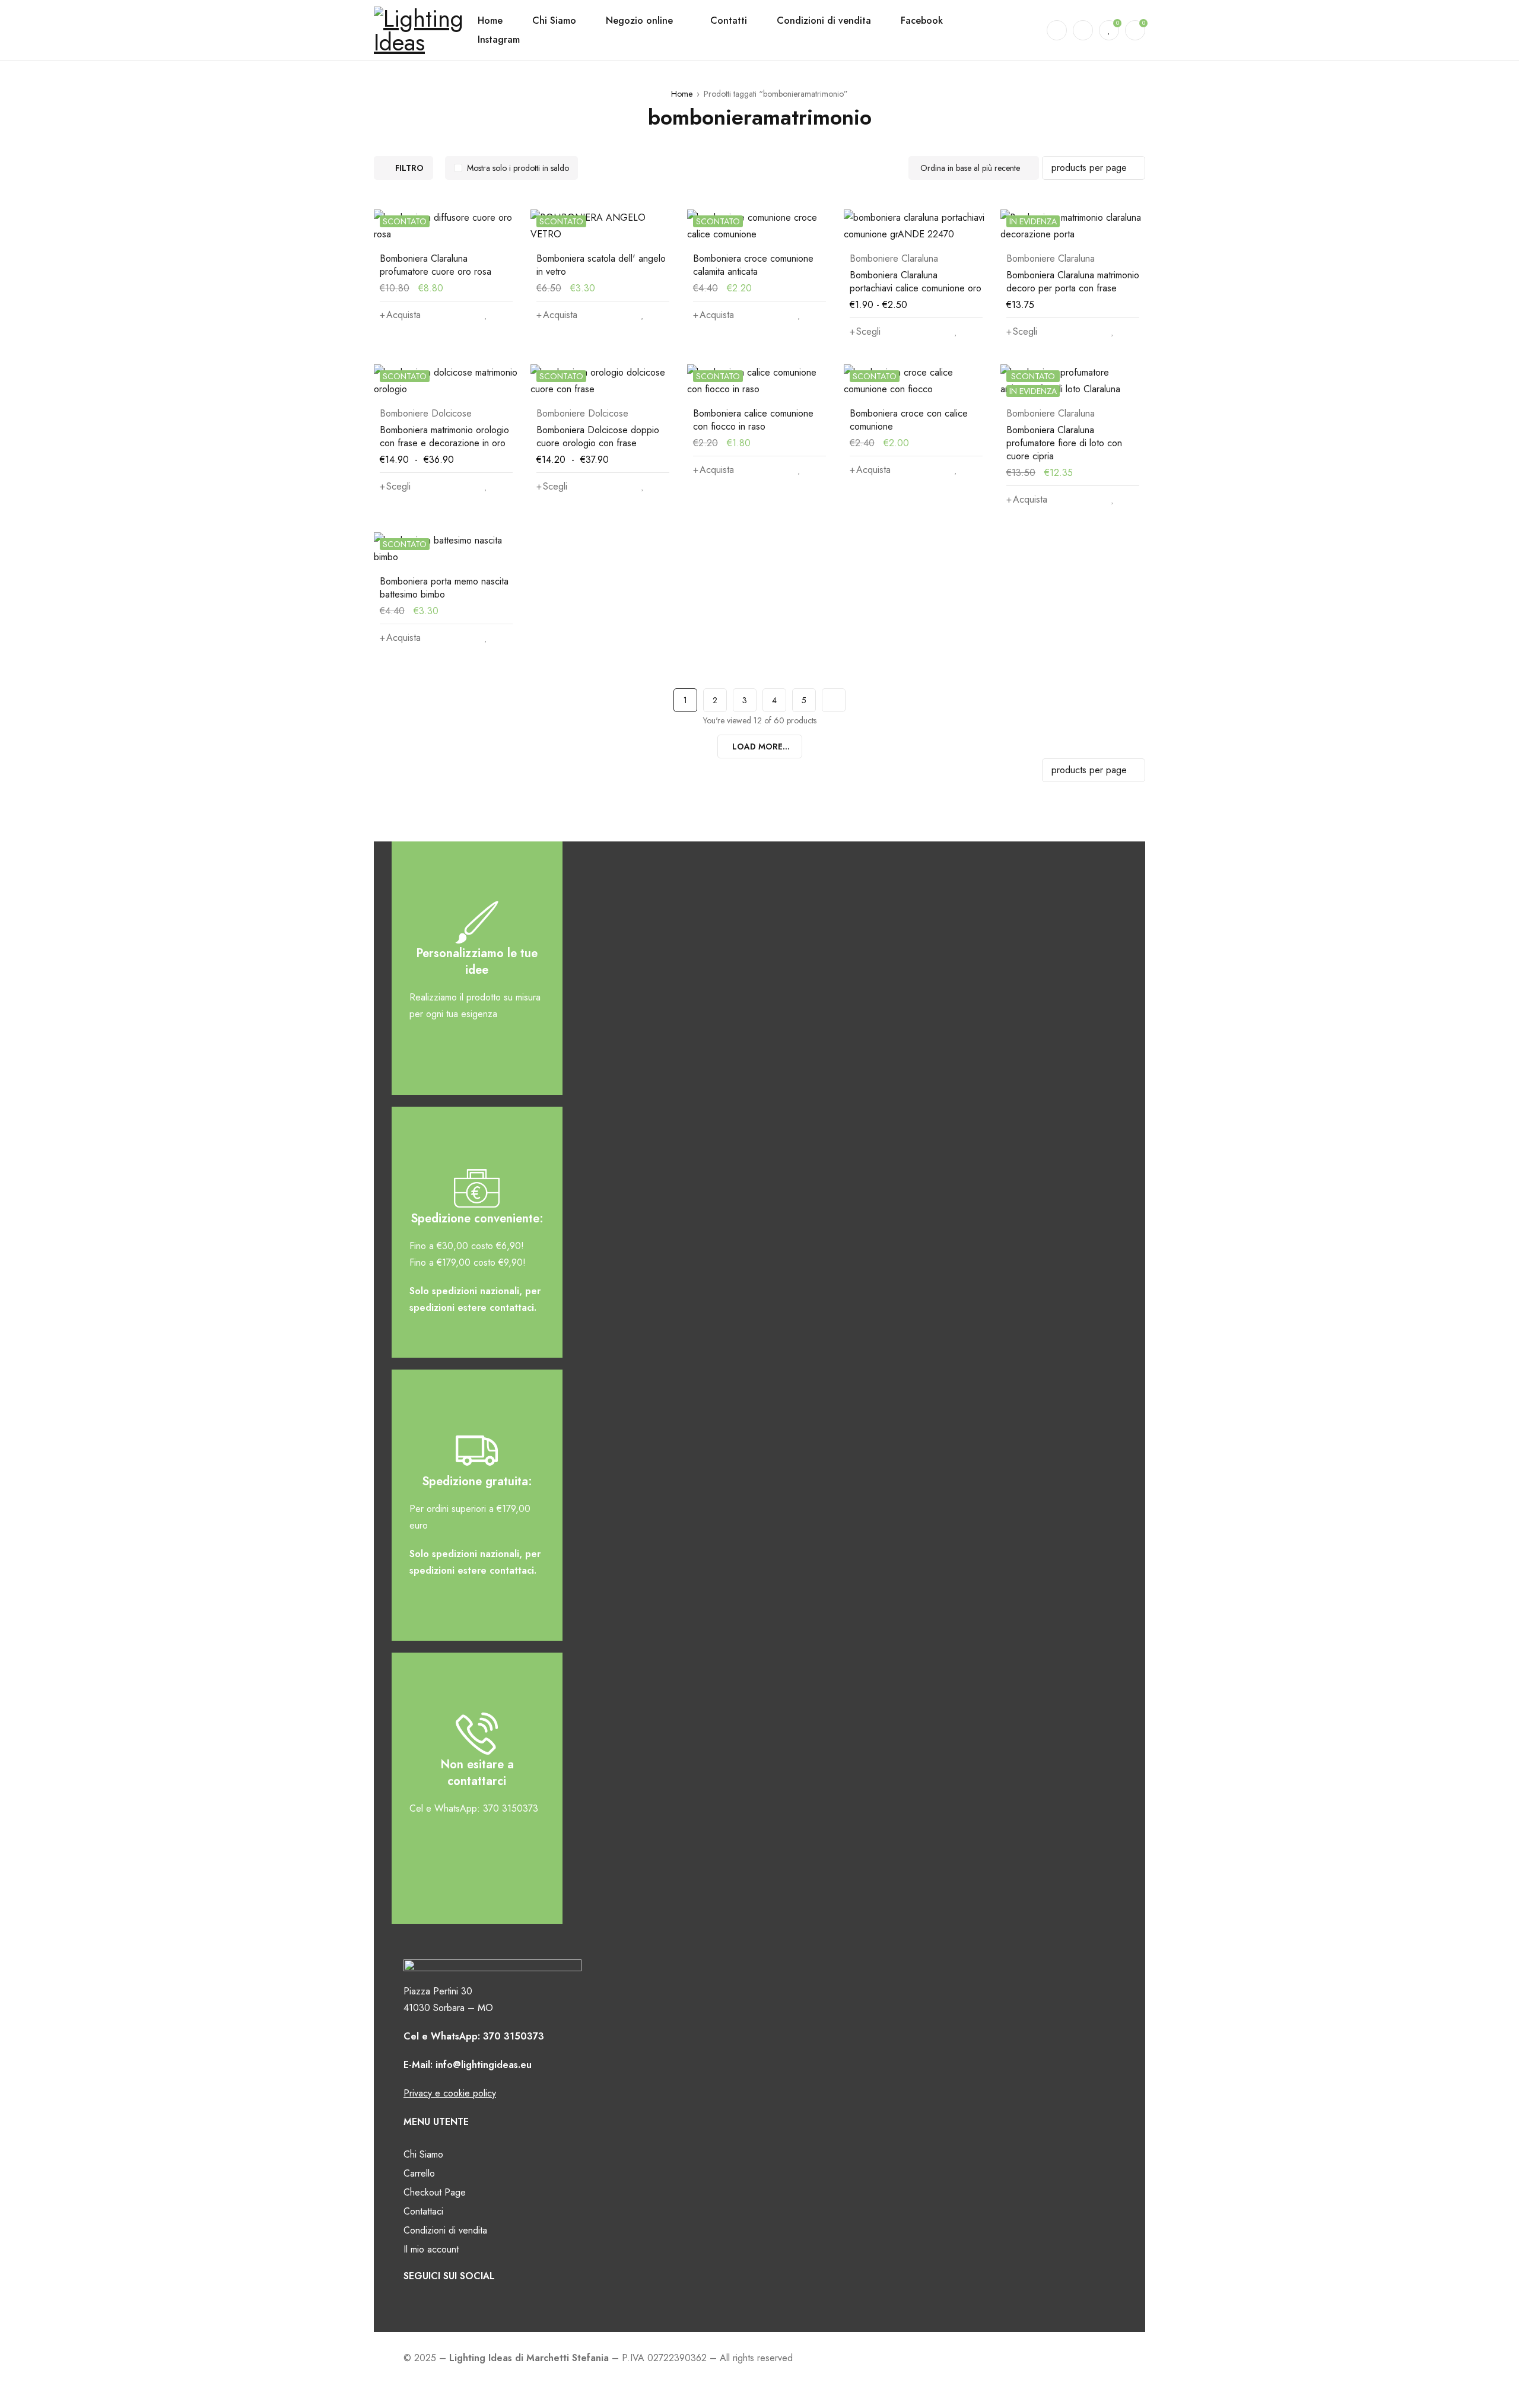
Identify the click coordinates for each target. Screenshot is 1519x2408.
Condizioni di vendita (445, 2230)
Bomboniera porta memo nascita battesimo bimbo (444, 588)
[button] (400, 315)
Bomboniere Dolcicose (426, 414)
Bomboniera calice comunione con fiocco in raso (753, 420)
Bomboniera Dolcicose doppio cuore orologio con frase (598, 436)
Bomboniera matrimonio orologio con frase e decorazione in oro (444, 436)
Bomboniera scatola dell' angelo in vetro (601, 265)
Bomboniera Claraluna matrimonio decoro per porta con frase (1073, 282)
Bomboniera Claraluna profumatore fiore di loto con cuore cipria (1064, 443)
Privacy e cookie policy (450, 2093)
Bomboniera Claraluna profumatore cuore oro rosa (436, 265)
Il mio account (431, 2249)
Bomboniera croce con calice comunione (909, 420)
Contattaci (423, 2211)
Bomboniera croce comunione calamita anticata (753, 265)
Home (682, 94)
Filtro (409, 168)
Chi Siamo (423, 2154)
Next (834, 700)
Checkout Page (435, 2192)
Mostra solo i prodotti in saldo (518, 168)
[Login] (1083, 30)
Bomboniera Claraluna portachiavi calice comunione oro (916, 282)
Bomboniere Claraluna (894, 259)
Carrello (419, 2173)
